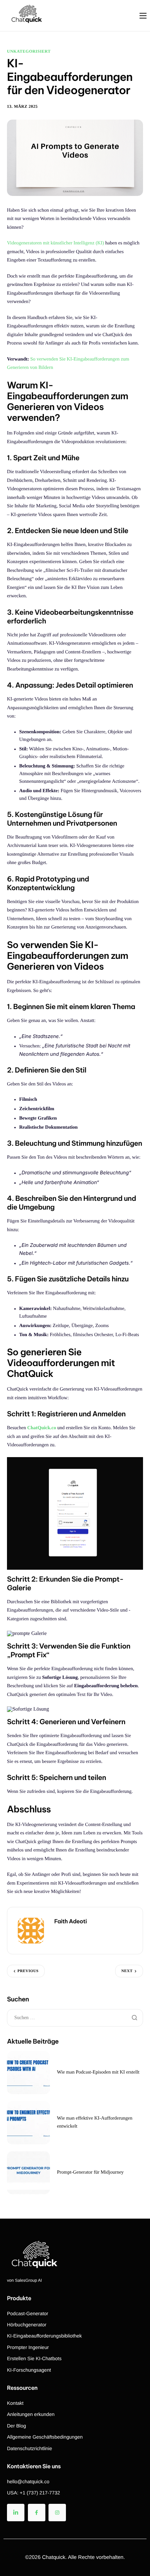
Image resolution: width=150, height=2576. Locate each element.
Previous (28, 1971)
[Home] (26, 15)
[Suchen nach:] (75, 2018)
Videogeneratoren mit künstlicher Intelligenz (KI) (55, 243)
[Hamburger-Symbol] (143, 16)
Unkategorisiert (29, 51)
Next (127, 1971)
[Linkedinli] (16, 2513)
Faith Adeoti (71, 1922)
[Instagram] (57, 2513)
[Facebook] (37, 2513)
